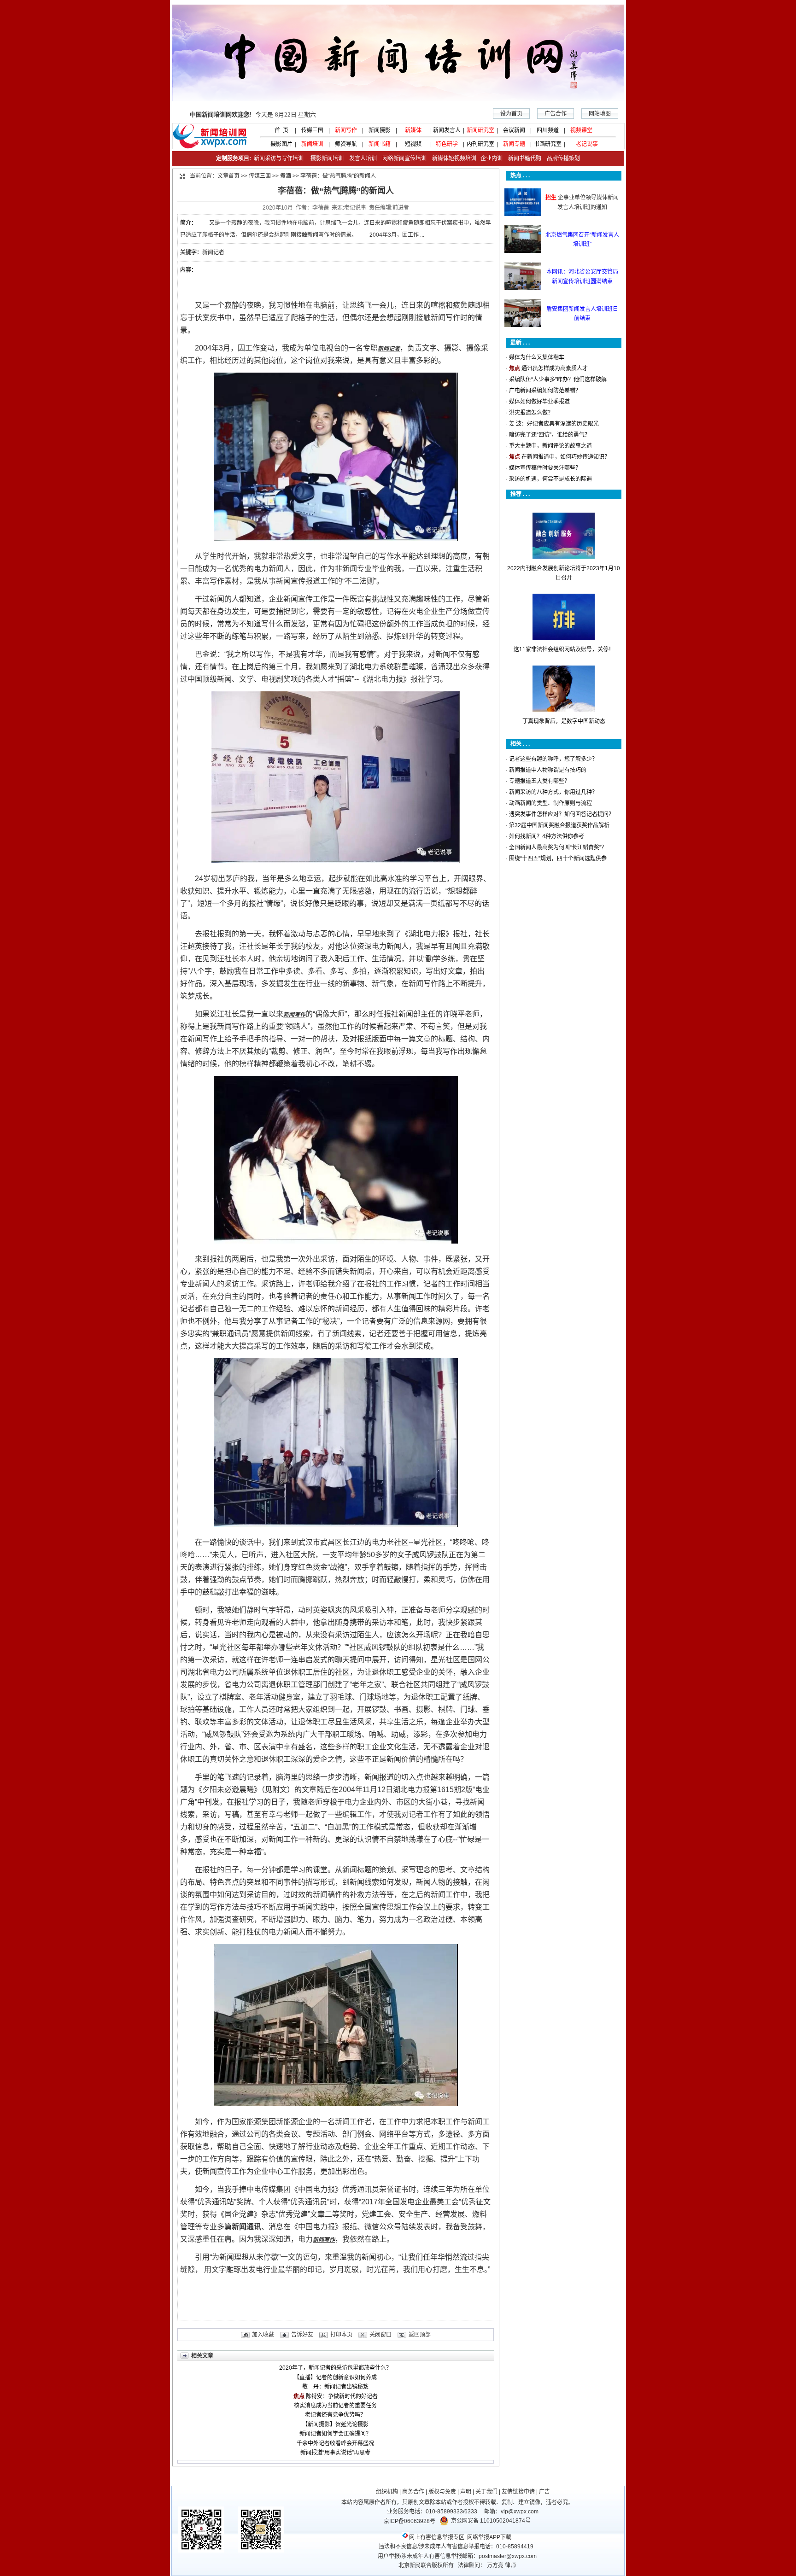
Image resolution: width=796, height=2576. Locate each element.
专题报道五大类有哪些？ (539, 781)
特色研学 (447, 144)
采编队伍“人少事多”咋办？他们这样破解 (558, 380)
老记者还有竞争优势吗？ (335, 2415)
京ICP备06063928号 (410, 2521)
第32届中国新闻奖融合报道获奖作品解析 (559, 825)
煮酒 (286, 176)
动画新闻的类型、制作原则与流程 (550, 803)
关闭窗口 (380, 2335)
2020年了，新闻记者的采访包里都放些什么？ (335, 2368)
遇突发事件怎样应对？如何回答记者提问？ (562, 814)
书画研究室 (548, 144)
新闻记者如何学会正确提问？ (335, 2434)
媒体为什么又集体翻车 (537, 357)
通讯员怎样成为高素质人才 (555, 368)
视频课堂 (581, 130)
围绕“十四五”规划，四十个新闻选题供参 (558, 859)
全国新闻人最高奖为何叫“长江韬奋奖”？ (558, 847)
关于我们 (486, 2492)
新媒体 (413, 130)
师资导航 (346, 144)
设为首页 (511, 114)
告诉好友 (302, 2335)
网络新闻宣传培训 (404, 158)
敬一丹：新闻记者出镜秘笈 (335, 2387)
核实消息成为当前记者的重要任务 (335, 2406)
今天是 (253, 114)
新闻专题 (514, 144)
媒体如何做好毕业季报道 (539, 402)
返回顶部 (420, 2335)
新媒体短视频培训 (454, 158)
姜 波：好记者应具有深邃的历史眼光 (554, 424)
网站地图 (600, 114)
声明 (466, 2492)
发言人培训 (364, 158)
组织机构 (387, 2492)
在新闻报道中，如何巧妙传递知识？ (566, 457)
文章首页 (228, 176)
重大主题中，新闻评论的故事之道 (550, 446)
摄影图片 (279, 144)
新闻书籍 (380, 144)
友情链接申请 (518, 2492)
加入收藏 (263, 2335)
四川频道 (548, 130)
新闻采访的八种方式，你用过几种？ (553, 792)
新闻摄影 (380, 130)
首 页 (279, 130)
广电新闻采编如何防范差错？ (545, 391)
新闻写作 (346, 130)
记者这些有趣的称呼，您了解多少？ (553, 759)
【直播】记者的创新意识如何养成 (335, 2377)
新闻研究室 (480, 130)
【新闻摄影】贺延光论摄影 (335, 2424)
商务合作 (413, 2492)
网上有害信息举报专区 (437, 2537)
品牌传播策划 (561, 158)
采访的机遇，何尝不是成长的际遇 (550, 479)
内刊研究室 (480, 144)
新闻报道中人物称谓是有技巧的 (548, 770)
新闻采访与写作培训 (278, 158)
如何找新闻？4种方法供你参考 (547, 836)
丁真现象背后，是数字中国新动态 (564, 721)
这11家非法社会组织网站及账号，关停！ (564, 649)
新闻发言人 (447, 130)
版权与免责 (442, 2492)
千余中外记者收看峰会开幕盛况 (335, 2443)
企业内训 (489, 158)
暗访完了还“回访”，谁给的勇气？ (550, 435)
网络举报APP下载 (489, 2537)
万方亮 (495, 2565)
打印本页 (341, 2335)
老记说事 (587, 144)
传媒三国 (312, 130)
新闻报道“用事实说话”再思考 (335, 2453)
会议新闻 (514, 130)
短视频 (413, 144)
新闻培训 (312, 144)
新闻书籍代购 (522, 158)
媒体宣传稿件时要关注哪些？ (545, 468)
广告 (544, 2492)
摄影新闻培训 (327, 158)
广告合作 (556, 114)
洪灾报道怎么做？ (531, 413)
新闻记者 (213, 252)
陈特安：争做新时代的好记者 (342, 2396)
